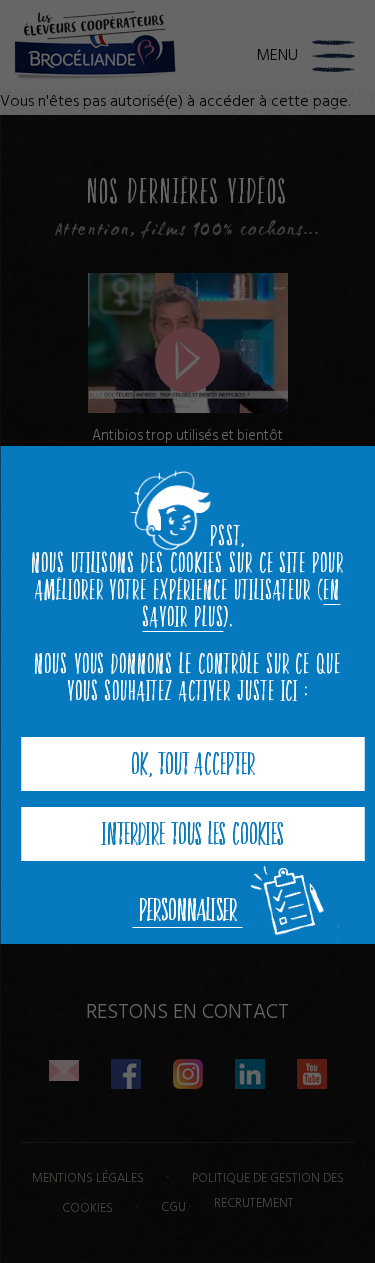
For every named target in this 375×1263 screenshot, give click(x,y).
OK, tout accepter (193, 764)
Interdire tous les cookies (193, 834)
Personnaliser (188, 910)
